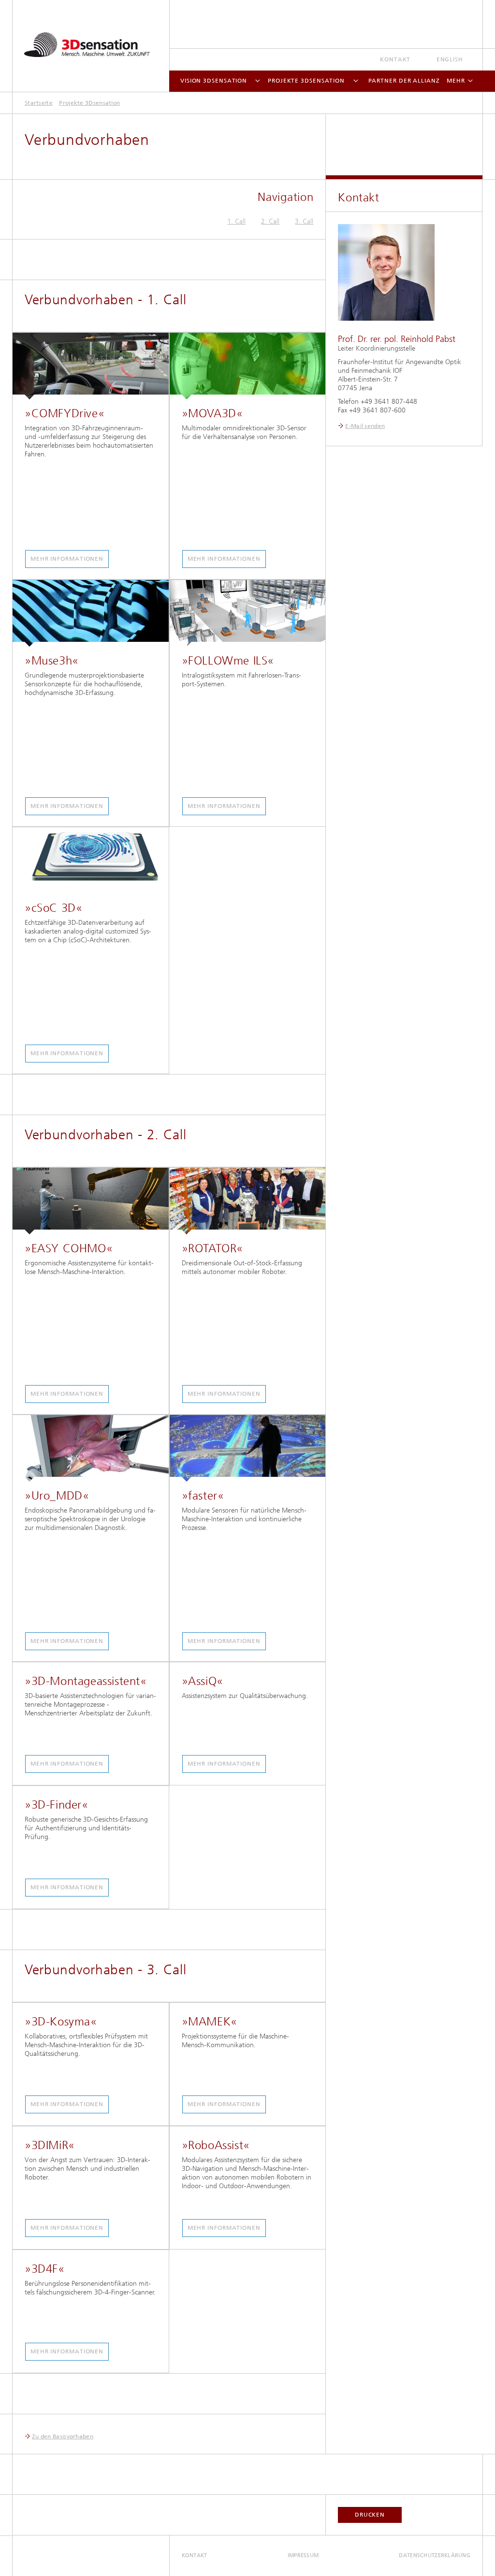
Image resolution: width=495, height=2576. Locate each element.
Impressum (303, 2555)
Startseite (39, 103)
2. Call (270, 221)
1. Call (236, 221)
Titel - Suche (463, 20)
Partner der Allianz (404, 81)
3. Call (304, 221)
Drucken (370, 2515)
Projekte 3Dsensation (306, 81)
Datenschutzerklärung (435, 2555)
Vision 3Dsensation (214, 81)
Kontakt (395, 59)
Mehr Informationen (67, 559)
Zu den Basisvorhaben (63, 2436)
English (450, 59)
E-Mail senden (365, 426)
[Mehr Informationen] (91, 366)
